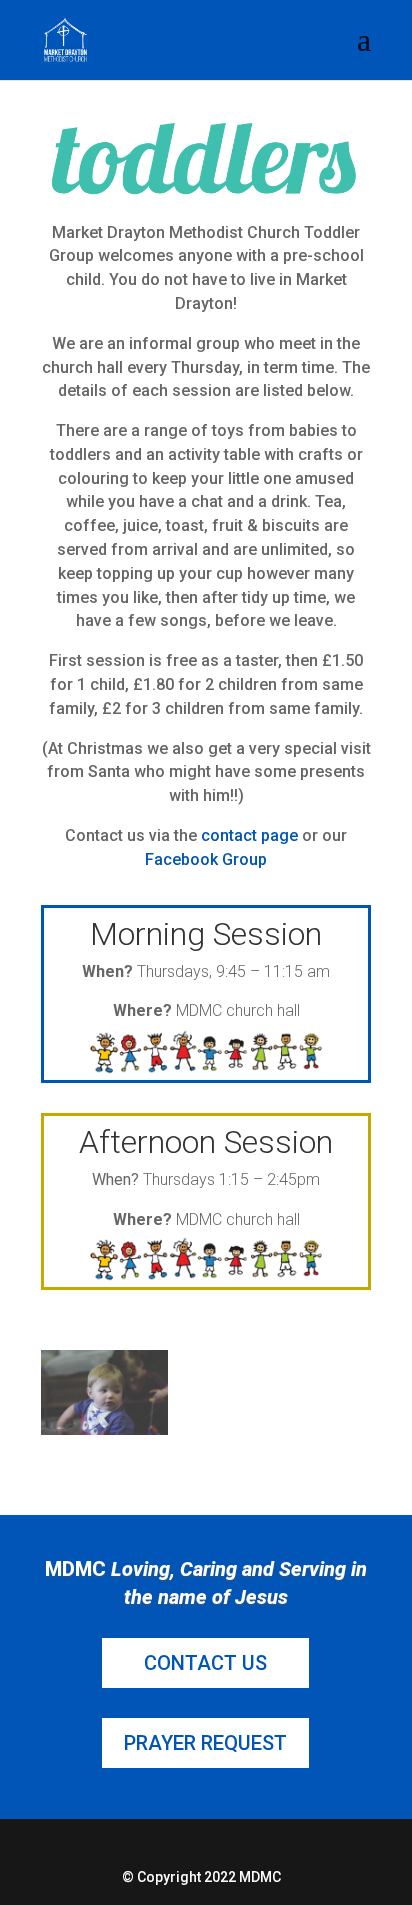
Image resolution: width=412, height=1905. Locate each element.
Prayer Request (205, 1743)
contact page (249, 835)
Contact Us (205, 1663)
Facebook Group (206, 859)
